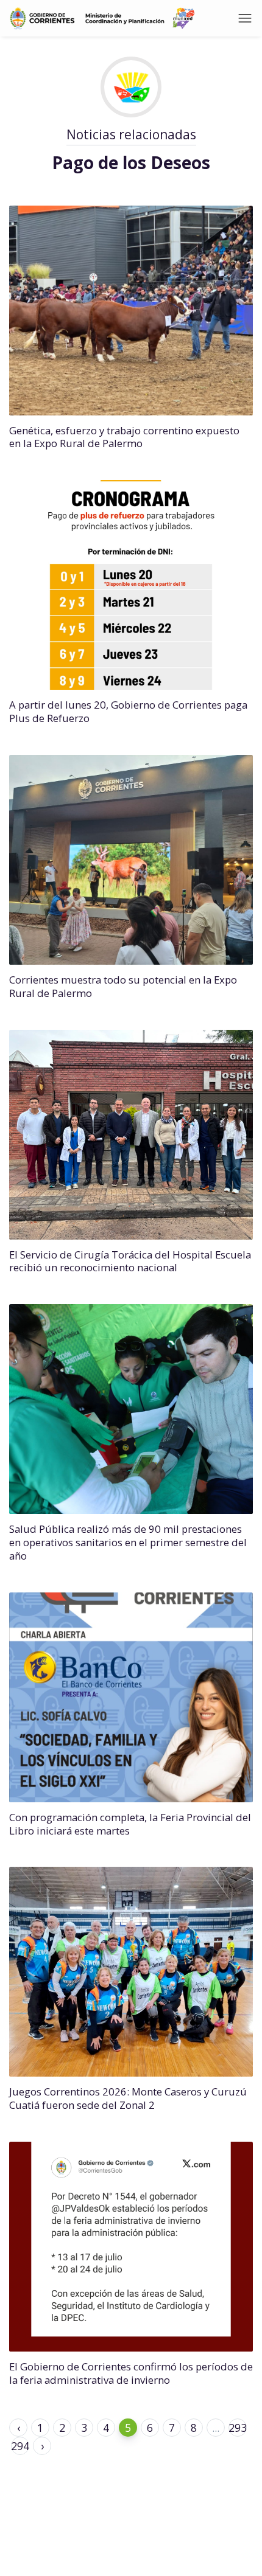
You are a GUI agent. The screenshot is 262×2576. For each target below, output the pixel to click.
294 (20, 2446)
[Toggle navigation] (245, 18)
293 (238, 2428)
